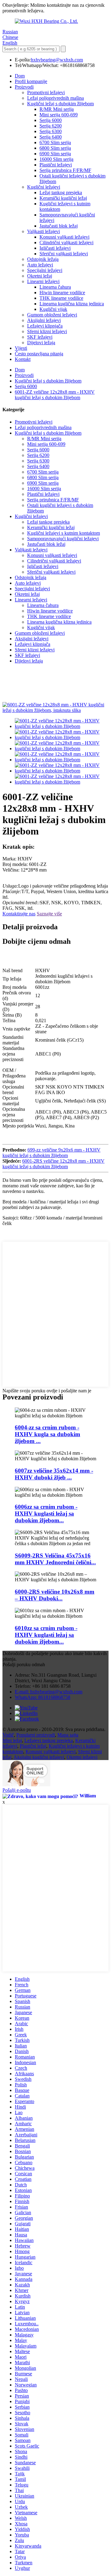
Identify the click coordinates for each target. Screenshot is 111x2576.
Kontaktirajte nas (19, 914)
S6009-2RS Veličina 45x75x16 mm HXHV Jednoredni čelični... (55, 1559)
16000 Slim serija (56, 159)
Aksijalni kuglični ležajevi (39, 1757)
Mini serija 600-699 (59, 115)
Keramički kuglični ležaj (63, 198)
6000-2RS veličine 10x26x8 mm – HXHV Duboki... (55, 1595)
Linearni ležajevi (43, 281)
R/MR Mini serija (57, 109)
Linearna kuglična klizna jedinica (72, 304)
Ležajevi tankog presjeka (49, 1740)
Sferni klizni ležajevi (47, 331)
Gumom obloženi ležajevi (52, 315)
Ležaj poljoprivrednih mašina (55, 98)
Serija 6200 (51, 126)
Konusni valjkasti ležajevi (64, 237)
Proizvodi (24, 87)
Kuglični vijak (53, 309)
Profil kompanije (31, 81)
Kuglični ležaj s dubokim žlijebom (60, 104)
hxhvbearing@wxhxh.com (57, 60)
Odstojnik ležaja (43, 259)
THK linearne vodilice (61, 298)
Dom (20, 76)
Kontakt (23, 359)
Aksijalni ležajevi (44, 320)
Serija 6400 (51, 137)
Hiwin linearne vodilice (62, 293)
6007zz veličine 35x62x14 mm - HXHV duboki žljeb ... (54, 1474)
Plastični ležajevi (56, 165)
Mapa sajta (68, 1735)
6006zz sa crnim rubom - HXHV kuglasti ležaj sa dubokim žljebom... (46, 1514)
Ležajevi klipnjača (45, 326)
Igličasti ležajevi (55, 248)
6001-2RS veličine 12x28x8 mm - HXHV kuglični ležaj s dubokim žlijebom (53, 1164)
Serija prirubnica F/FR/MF (65, 170)
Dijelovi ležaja (41, 343)
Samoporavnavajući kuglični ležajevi (63, 539)
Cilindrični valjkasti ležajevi (66, 243)
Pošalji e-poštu (17, 1790)
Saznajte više (49, 914)
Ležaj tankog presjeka (61, 192)
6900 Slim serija (55, 154)
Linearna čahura (55, 287)
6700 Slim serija (55, 142)
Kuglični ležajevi (44, 187)
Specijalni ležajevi (45, 270)
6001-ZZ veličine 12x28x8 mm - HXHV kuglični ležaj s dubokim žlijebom (55, 395)
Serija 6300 (51, 131)
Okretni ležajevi (82, 1757)
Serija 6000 (51, 120)
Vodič (8, 1735)
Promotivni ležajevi (46, 92)
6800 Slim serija (55, 148)
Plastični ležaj (33, 1746)
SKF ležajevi (40, 337)
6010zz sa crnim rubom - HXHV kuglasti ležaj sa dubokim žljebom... (46, 1635)
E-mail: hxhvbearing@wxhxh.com (49, 1692)
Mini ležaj (12, 1740)
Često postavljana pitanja (39, 354)
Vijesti (21, 348)
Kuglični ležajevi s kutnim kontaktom (64, 533)
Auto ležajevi (40, 265)
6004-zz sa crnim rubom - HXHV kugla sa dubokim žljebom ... (47, 1434)
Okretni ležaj (40, 276)
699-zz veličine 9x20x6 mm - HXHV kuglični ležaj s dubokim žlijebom (51, 1153)
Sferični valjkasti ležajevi (64, 254)
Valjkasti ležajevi (43, 231)
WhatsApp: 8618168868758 (43, 1697)
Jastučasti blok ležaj (59, 226)
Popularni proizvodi (36, 1735)
